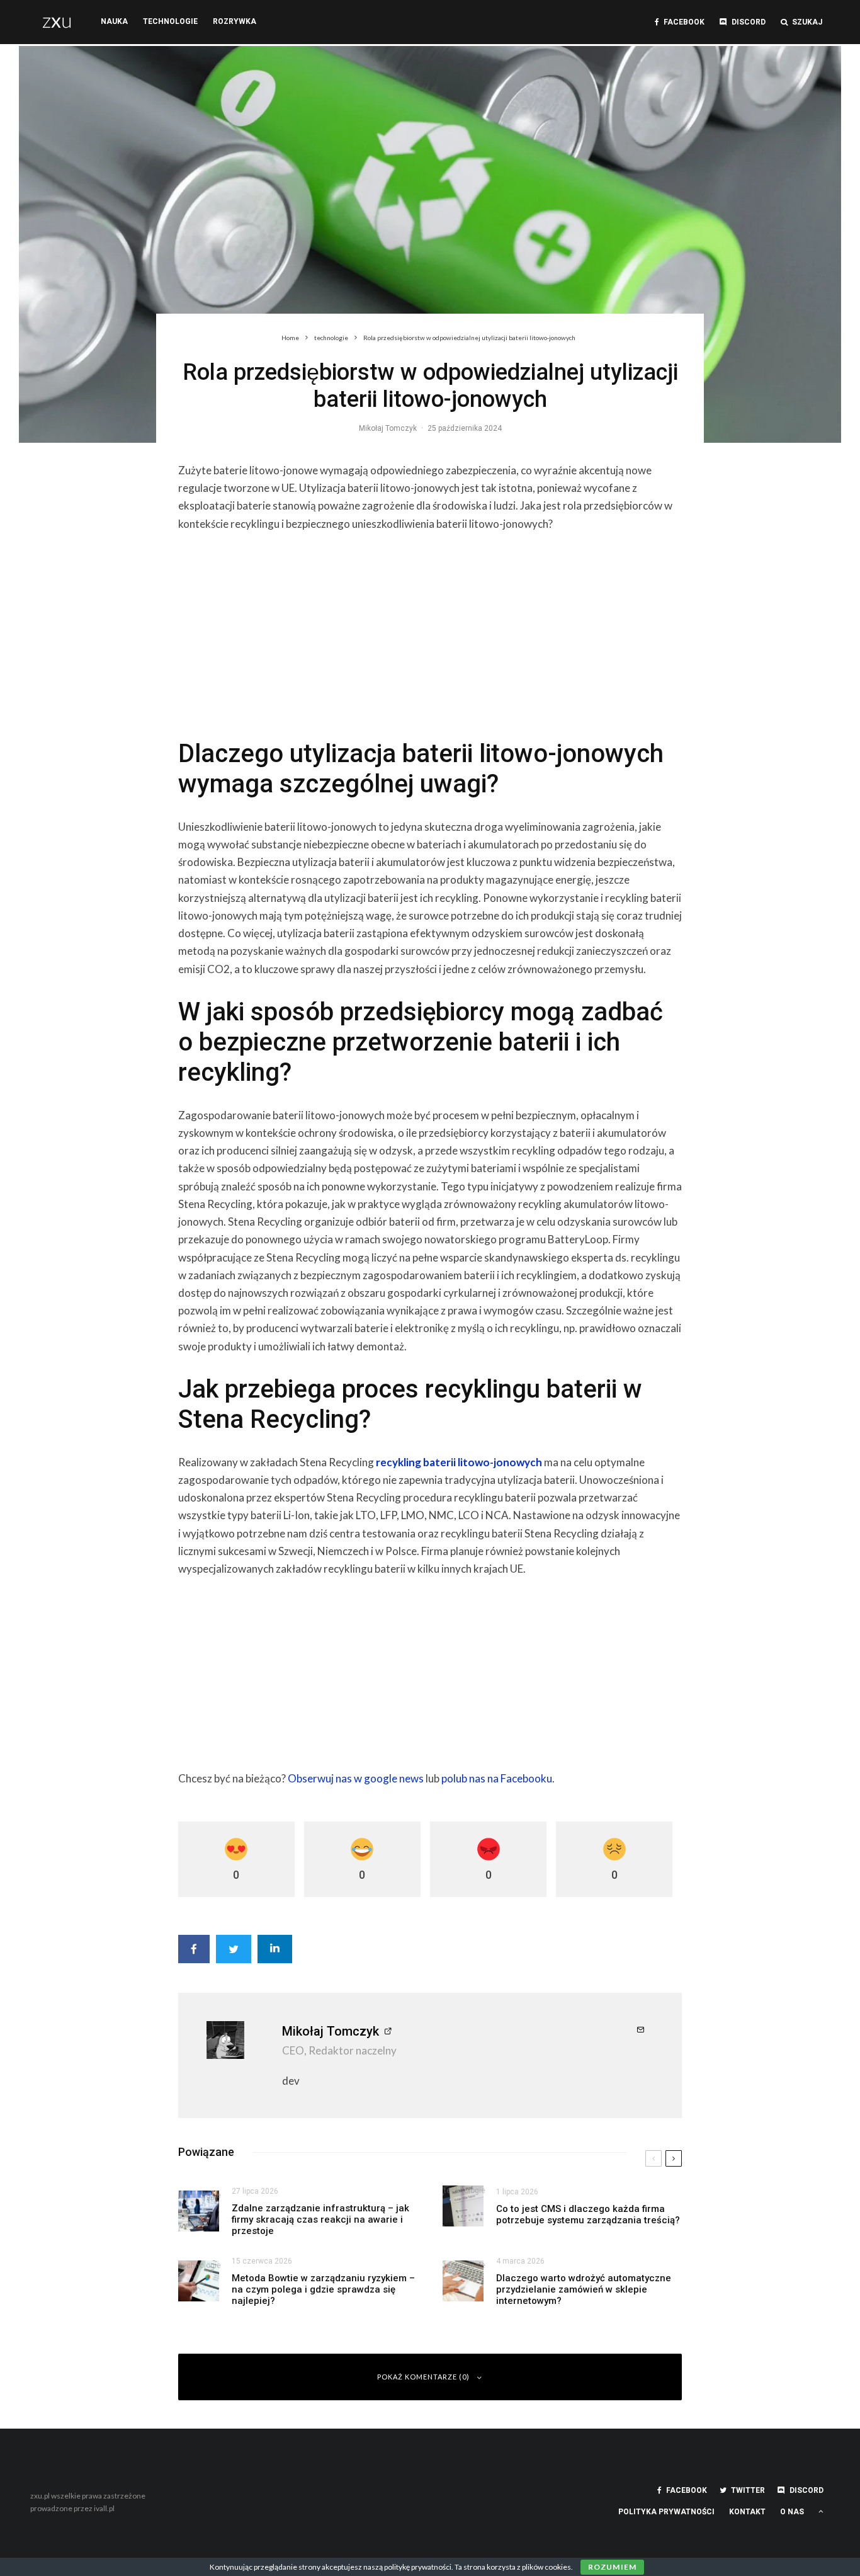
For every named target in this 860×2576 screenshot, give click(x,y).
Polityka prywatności (666, 2512)
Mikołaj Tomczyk (388, 428)
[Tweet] (234, 1949)
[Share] (194, 1949)
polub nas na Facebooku (497, 1778)
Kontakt (747, 2512)
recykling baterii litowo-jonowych (459, 1462)
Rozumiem (612, 2567)
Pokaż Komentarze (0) (423, 2377)
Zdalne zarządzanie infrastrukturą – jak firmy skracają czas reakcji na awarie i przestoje (320, 2220)
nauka (114, 21)
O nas (792, 2512)
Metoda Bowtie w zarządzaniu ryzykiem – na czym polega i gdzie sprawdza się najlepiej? (323, 2289)
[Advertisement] (430, 632)
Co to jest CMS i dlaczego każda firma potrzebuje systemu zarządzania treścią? (588, 2214)
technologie (170, 21)
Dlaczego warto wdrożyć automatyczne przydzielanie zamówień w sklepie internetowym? (584, 2289)
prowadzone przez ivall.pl (72, 2508)
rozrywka (235, 21)
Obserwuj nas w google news (356, 1778)
